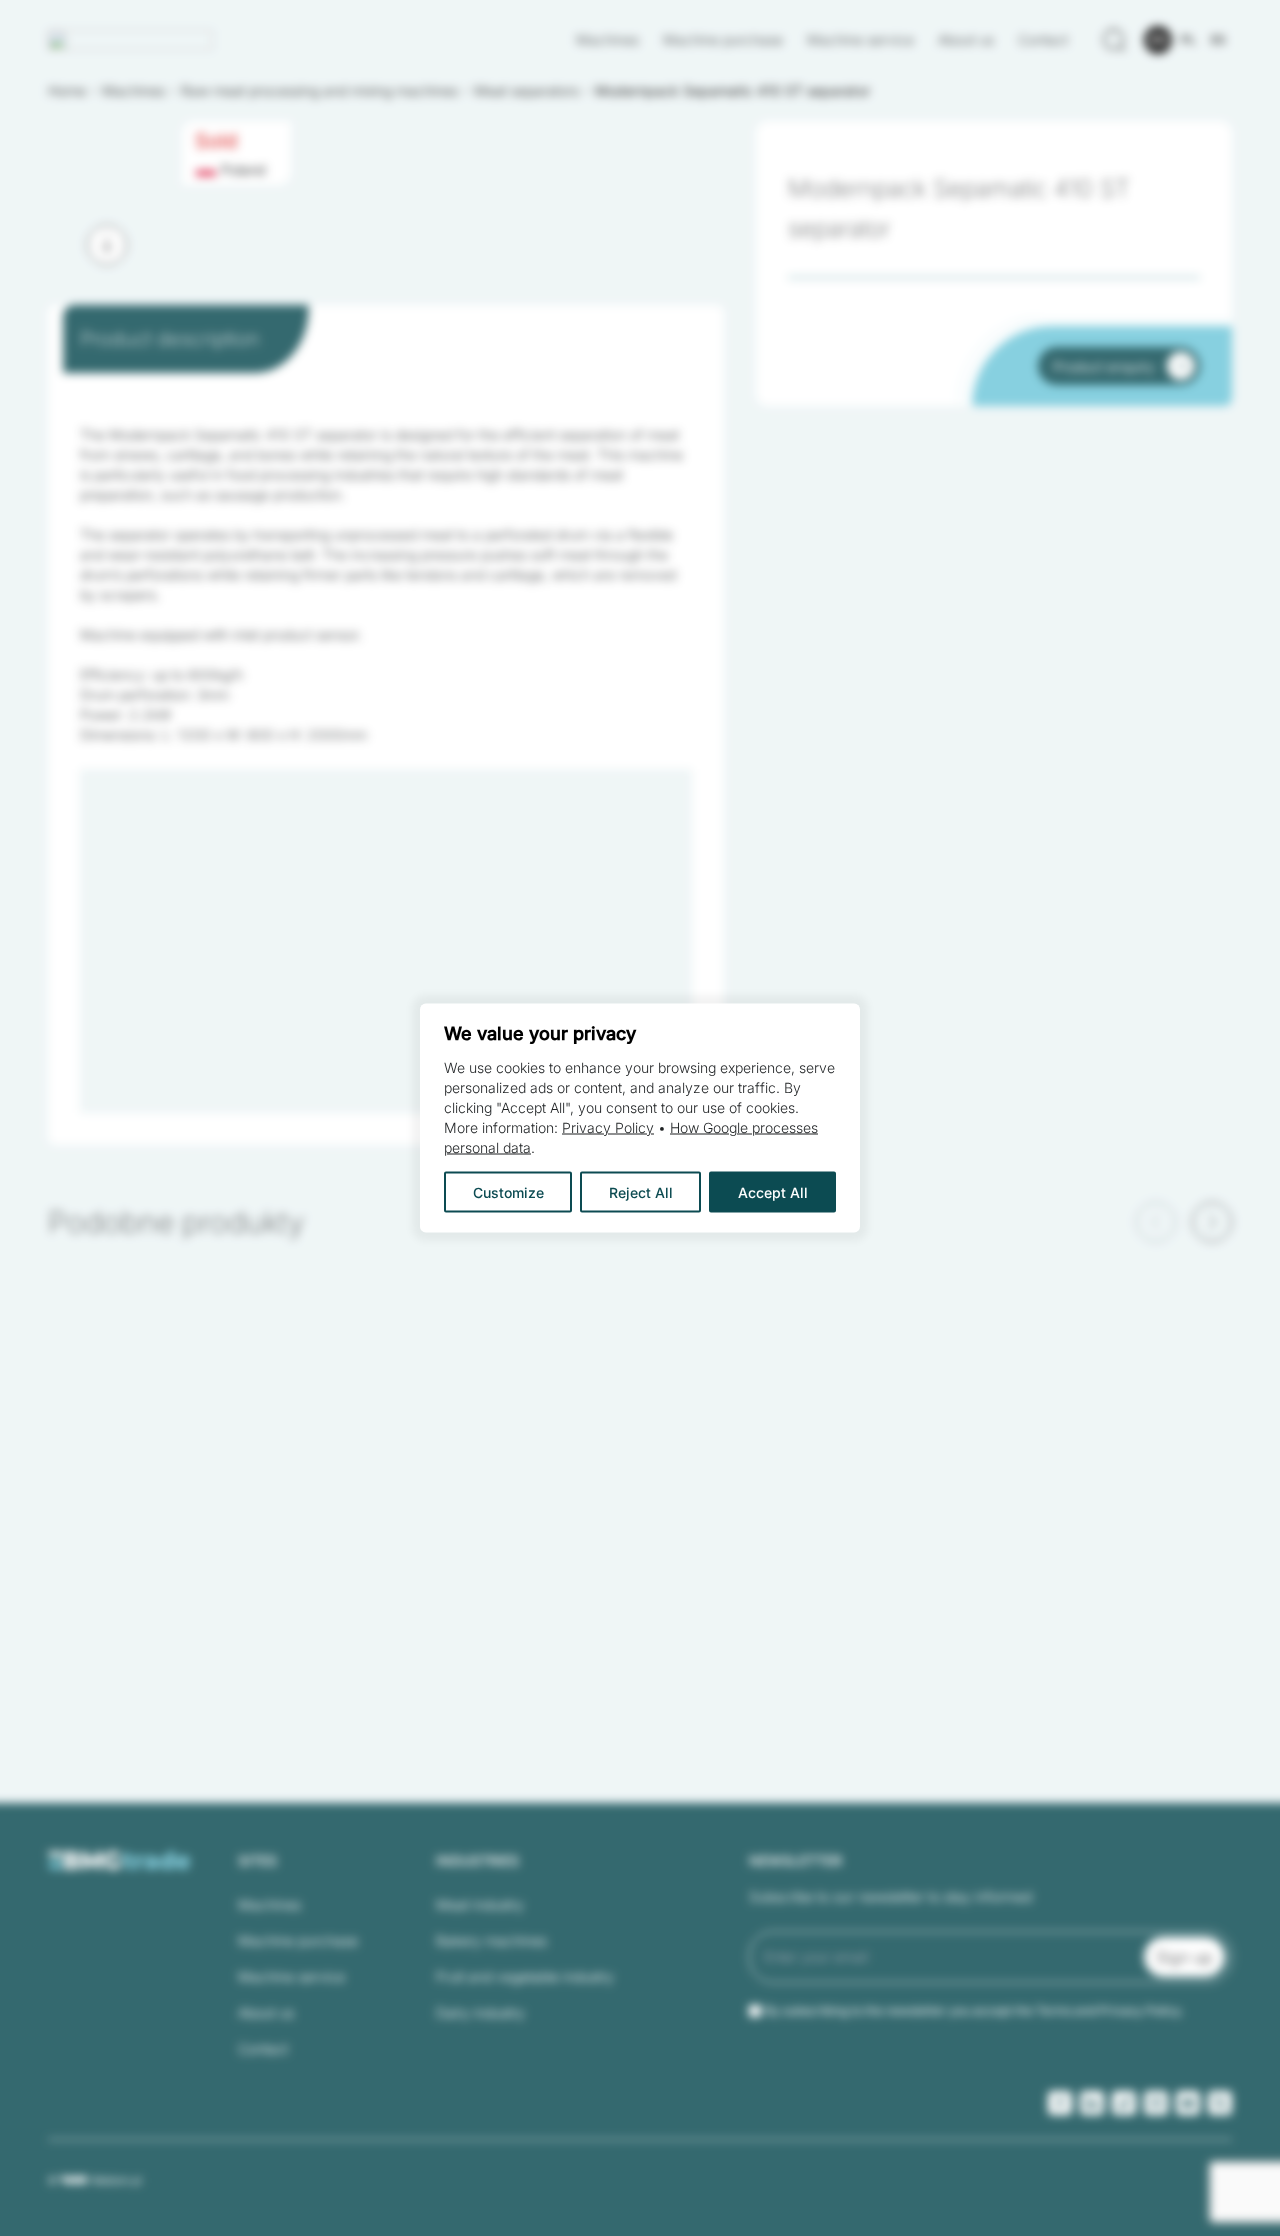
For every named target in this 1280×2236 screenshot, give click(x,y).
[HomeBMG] (130, 40)
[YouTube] (1188, 2103)
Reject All (641, 1192)
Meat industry (480, 1904)
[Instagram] (1156, 2103)
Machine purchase (723, 39)
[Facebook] (1060, 2103)
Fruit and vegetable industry (525, 1976)
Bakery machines (491, 1940)
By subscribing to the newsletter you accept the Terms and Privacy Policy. (974, 2010)
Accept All (773, 1192)
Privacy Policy (608, 1127)
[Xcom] (1220, 2103)
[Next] (107, 245)
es (1218, 39)
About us (966, 39)
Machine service (860, 39)
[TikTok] (1124, 2103)
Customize (508, 1192)
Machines (607, 39)
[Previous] (1156, 1222)
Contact (1043, 39)
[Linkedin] (1092, 2103)
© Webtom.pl (94, 2180)
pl (1188, 39)
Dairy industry (480, 2012)
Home (67, 90)
